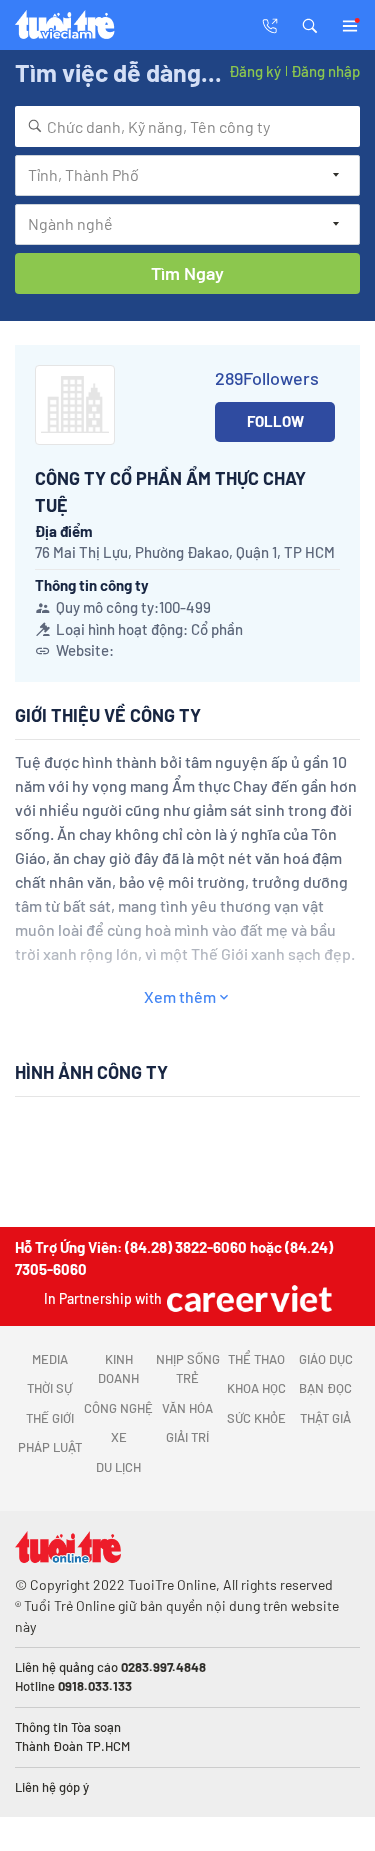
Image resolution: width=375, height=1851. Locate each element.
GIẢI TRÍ (187, 1437)
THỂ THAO (256, 1359)
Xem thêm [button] (180, 996)
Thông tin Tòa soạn (68, 1727)
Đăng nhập (325, 71)
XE (119, 1437)
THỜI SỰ (49, 1388)
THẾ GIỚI (50, 1418)
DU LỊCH (118, 1467)
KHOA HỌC (256, 1388)
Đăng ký (255, 71)
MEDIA (50, 1359)
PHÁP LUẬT (50, 1447)
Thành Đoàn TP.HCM (72, 1746)
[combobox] (187, 126)
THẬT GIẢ (325, 1418)
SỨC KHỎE (256, 1418)
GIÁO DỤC (326, 1359)
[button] (310, 24)
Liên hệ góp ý (52, 1787)
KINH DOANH (118, 1369)
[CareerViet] (247, 1298)
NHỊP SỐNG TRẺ (188, 1369)
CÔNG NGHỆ (118, 1408)
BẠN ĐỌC (325, 1388)
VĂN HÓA (187, 1408)
